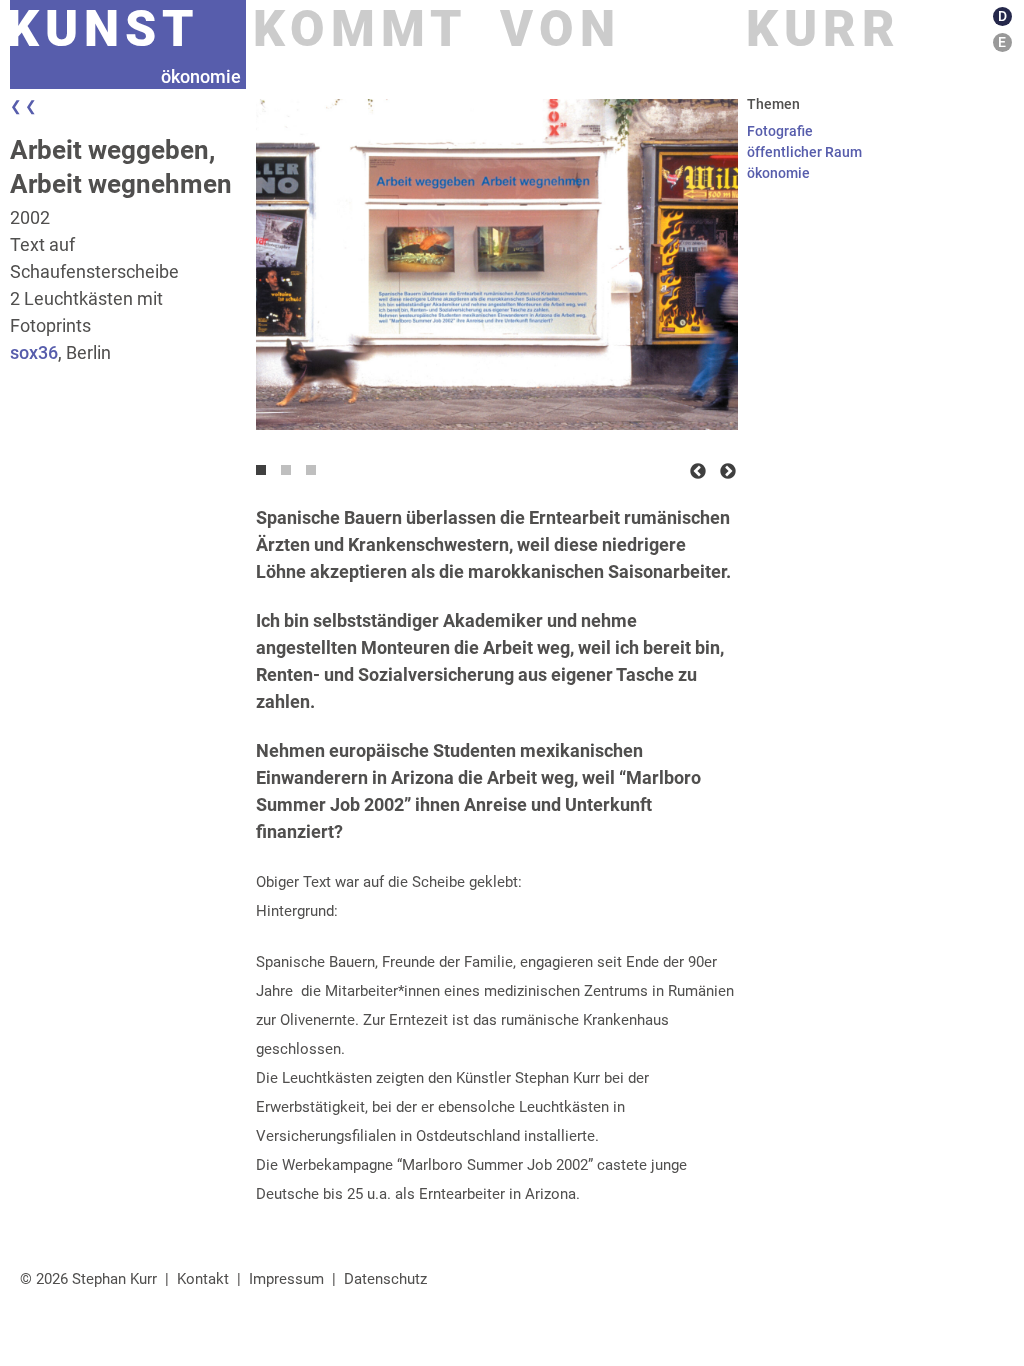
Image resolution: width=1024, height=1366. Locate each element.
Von (560, 29)
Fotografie (780, 131)
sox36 (34, 352)
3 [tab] (316, 475)
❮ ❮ (23, 106)
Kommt (360, 29)
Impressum (286, 1279)
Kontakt (203, 1279)
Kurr (823, 29)
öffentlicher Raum (804, 152)
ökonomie (778, 173)
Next (728, 472)
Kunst (103, 29)
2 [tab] (291, 475)
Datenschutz (385, 1279)
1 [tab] (266, 475)
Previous (698, 472)
